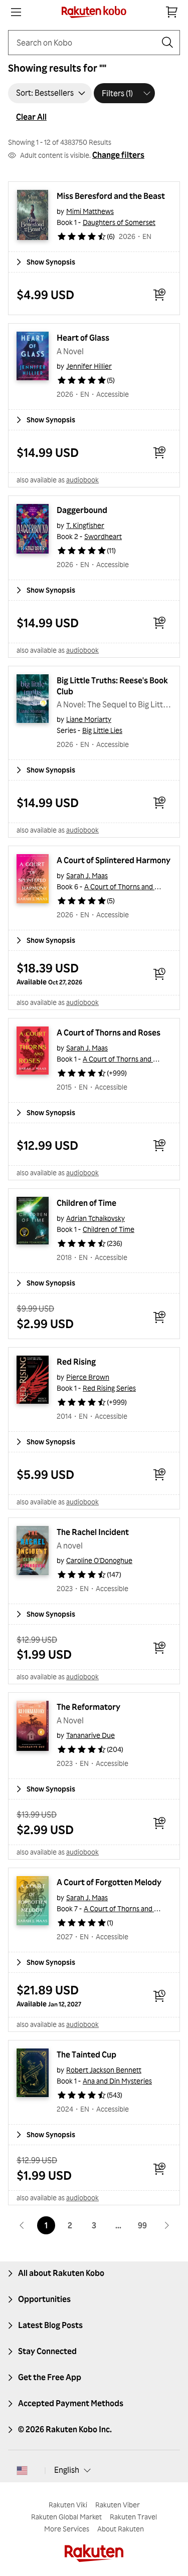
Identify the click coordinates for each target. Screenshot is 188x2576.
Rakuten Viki (68, 2505)
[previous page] (22, 2225)
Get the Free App (50, 2377)
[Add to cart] (159, 295)
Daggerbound (82, 510)
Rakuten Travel (133, 2517)
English (67, 2470)
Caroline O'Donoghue (99, 1560)
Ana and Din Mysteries (117, 2081)
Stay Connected (47, 2351)
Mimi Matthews (90, 211)
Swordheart (103, 536)
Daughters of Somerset (119, 222)
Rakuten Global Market (66, 2517)
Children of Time (86, 1203)
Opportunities (44, 2299)
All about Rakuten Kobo (61, 2273)
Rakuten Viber (118, 2505)
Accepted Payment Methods (71, 2403)
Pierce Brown (88, 1377)
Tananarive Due (90, 1735)
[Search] (167, 43)
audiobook (82, 480)
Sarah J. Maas (87, 875)
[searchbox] (86, 43)
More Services (67, 2529)
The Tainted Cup (86, 2054)
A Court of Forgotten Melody (109, 1882)
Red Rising (76, 1362)
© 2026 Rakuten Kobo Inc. (65, 2429)
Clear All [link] (31, 117)
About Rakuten (121, 2529)
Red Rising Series (109, 1388)
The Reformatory (88, 1707)
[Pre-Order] (159, 974)
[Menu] (16, 12)
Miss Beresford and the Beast (111, 196)
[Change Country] (22, 2470)
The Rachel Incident (93, 1532)
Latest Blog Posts (50, 2325)
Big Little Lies (102, 730)
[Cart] (172, 12)
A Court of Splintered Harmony (114, 860)
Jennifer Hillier (89, 366)
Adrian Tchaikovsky (96, 1218)
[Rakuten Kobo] (94, 12)
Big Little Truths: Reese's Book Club (113, 686)
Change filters (118, 155)
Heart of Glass (83, 338)
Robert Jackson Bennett (104, 2070)
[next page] (166, 2225)
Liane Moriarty (89, 719)
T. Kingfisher (85, 525)
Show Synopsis (51, 262)
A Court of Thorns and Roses (129, 886)
